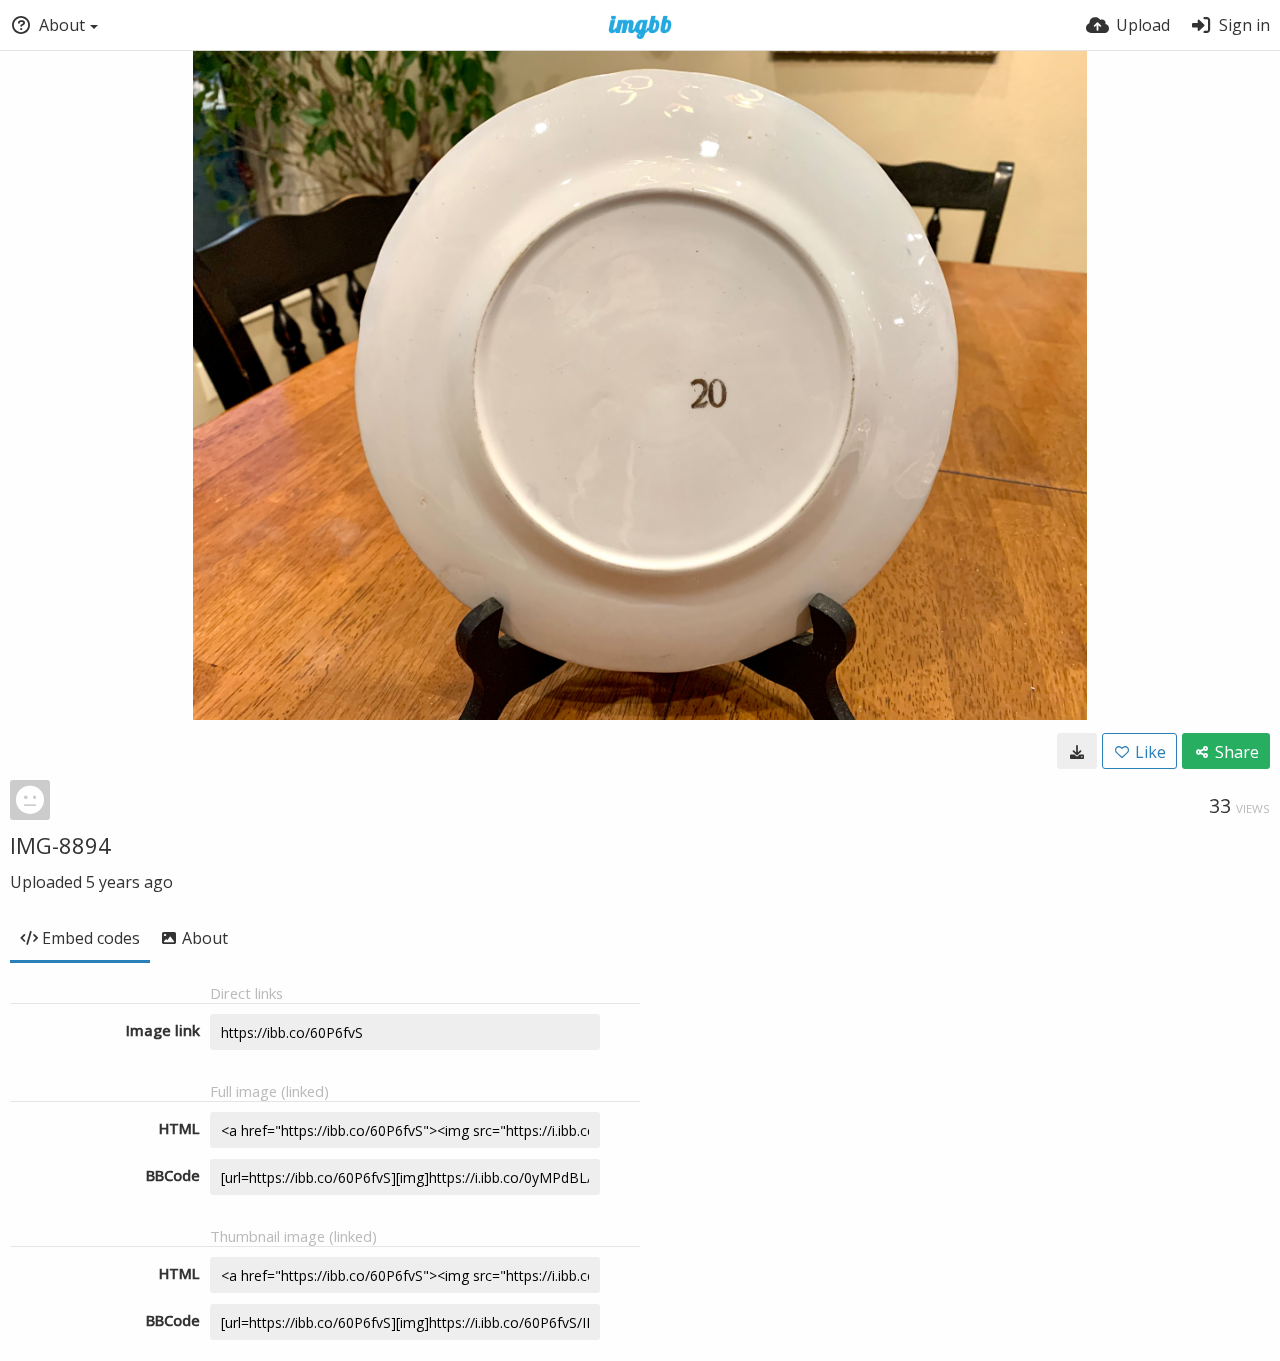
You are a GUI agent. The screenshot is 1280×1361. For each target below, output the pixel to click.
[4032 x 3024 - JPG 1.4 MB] (1077, 751)
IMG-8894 (60, 845)
